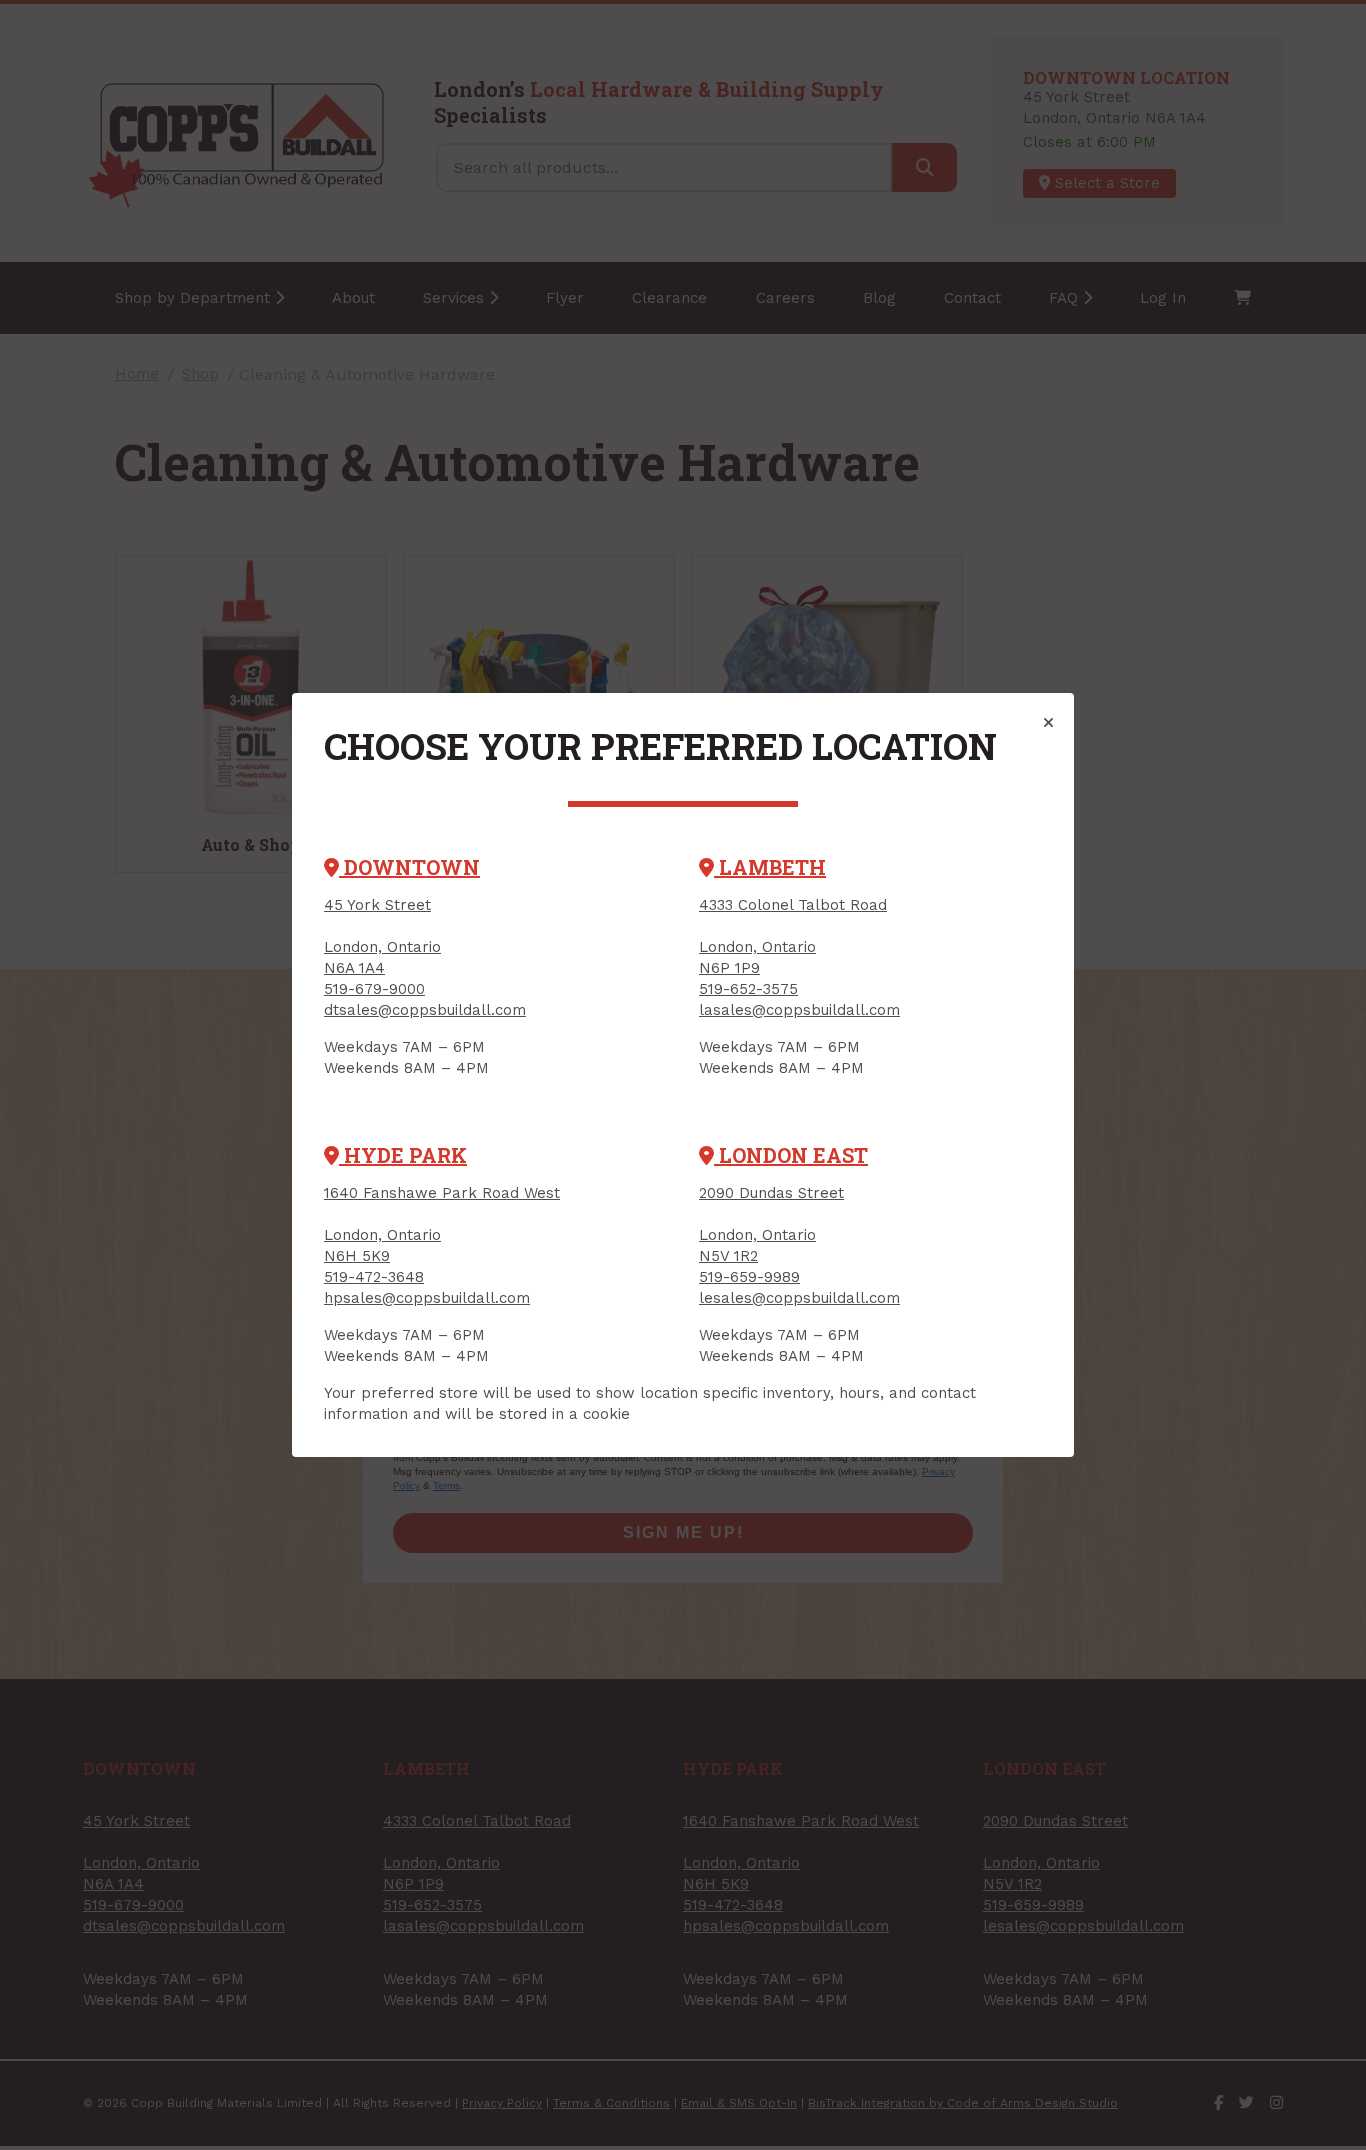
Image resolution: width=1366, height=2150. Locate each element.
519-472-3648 (374, 1277)
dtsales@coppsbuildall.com (425, 1010)
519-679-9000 (374, 989)
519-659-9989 (749, 1277)
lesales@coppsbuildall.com (799, 1298)
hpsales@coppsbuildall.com (427, 1298)
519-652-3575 (748, 989)
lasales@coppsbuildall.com (799, 1010)
